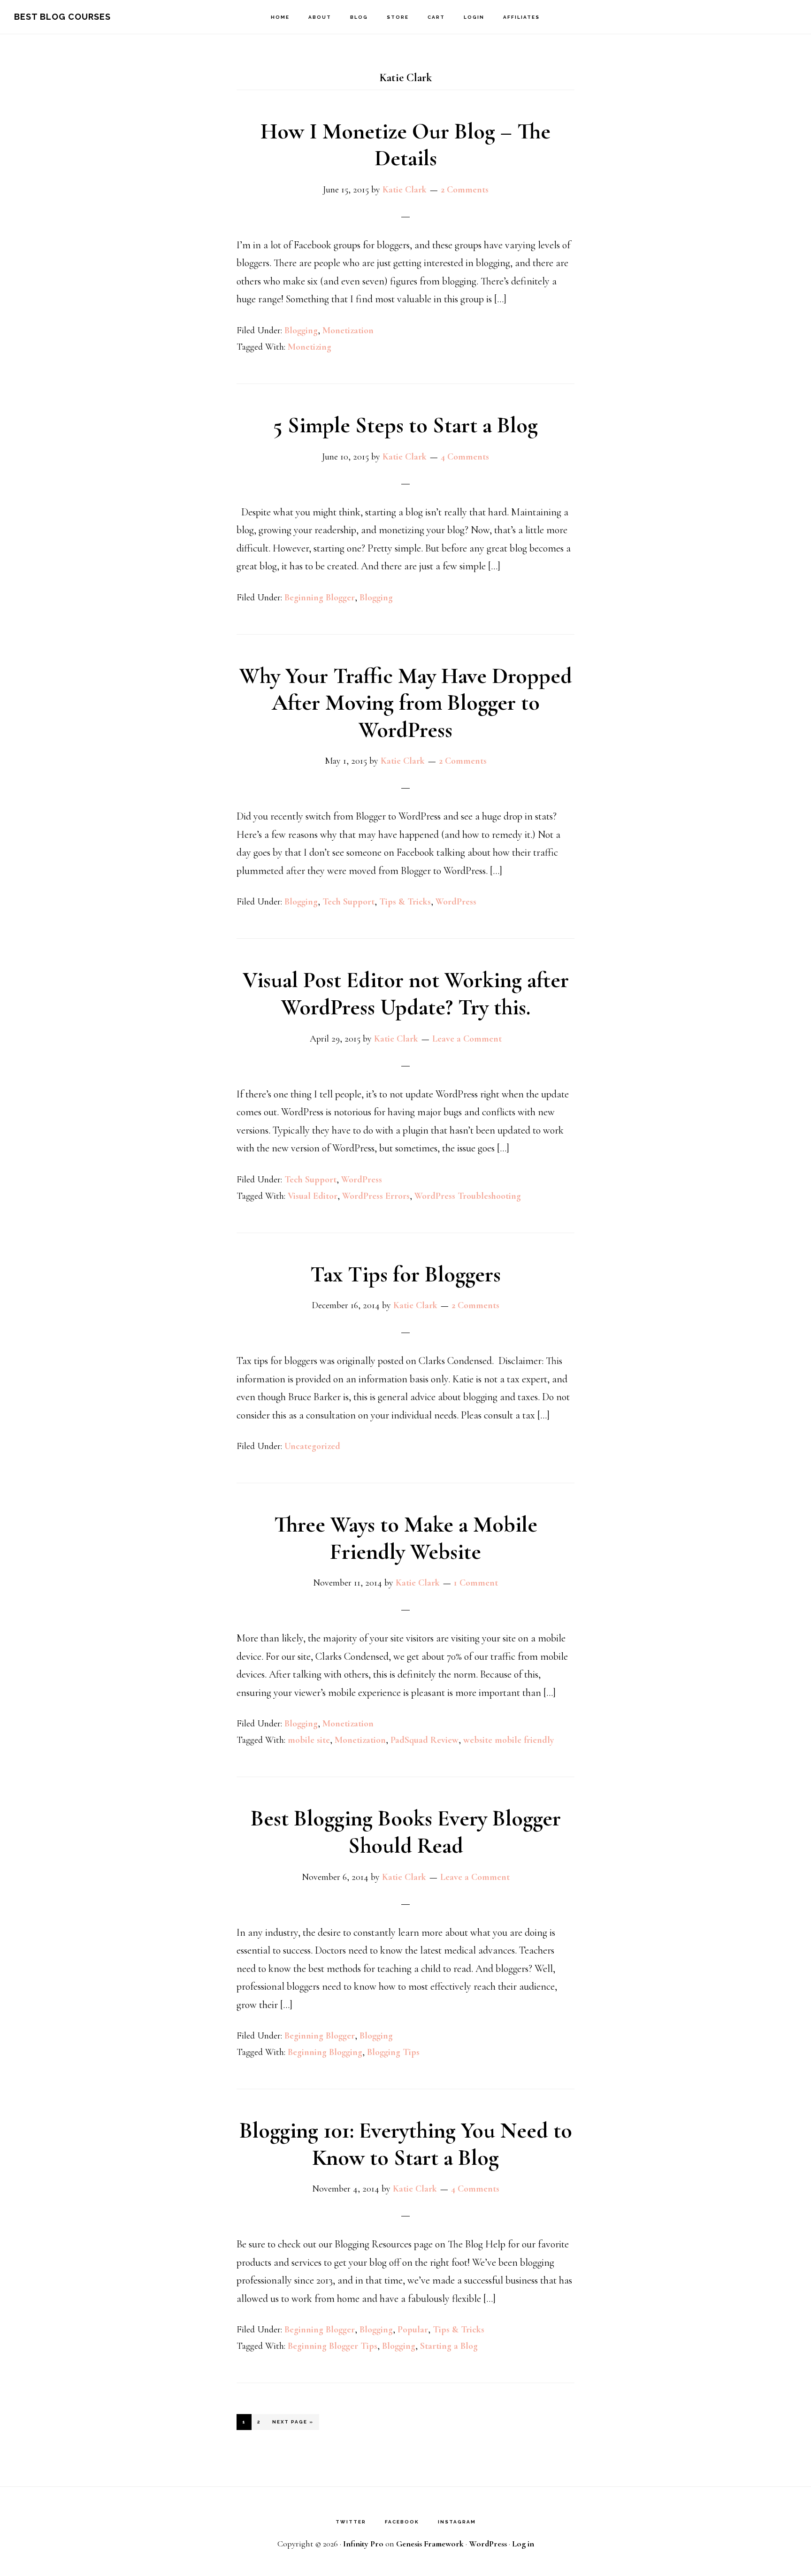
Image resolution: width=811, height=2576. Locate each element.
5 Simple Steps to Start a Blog (405, 425)
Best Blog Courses (62, 17)
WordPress (456, 902)
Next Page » (293, 2424)
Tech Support (348, 902)
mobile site (309, 1740)
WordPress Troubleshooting (468, 1196)
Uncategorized (312, 1446)
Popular (413, 2330)
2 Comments (465, 190)
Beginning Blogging (325, 2052)
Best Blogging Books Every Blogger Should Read (406, 1832)
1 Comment (476, 1583)
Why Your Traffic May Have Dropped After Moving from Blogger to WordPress (406, 703)
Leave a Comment (467, 1039)
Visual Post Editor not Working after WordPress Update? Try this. (406, 994)
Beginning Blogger (320, 598)
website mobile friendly (509, 1740)
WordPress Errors (376, 1196)
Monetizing (310, 347)
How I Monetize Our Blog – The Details (405, 145)
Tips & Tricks (405, 902)
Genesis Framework (430, 2544)
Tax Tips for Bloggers (405, 1274)
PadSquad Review (425, 1740)
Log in (523, 2544)
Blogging (301, 330)
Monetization (348, 330)
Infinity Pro (363, 2544)
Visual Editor (313, 1196)
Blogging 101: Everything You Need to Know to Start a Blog (406, 2144)
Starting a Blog (449, 2346)
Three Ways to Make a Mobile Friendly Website (406, 1538)
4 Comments (465, 457)
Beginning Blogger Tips (333, 2346)
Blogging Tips (393, 2052)
